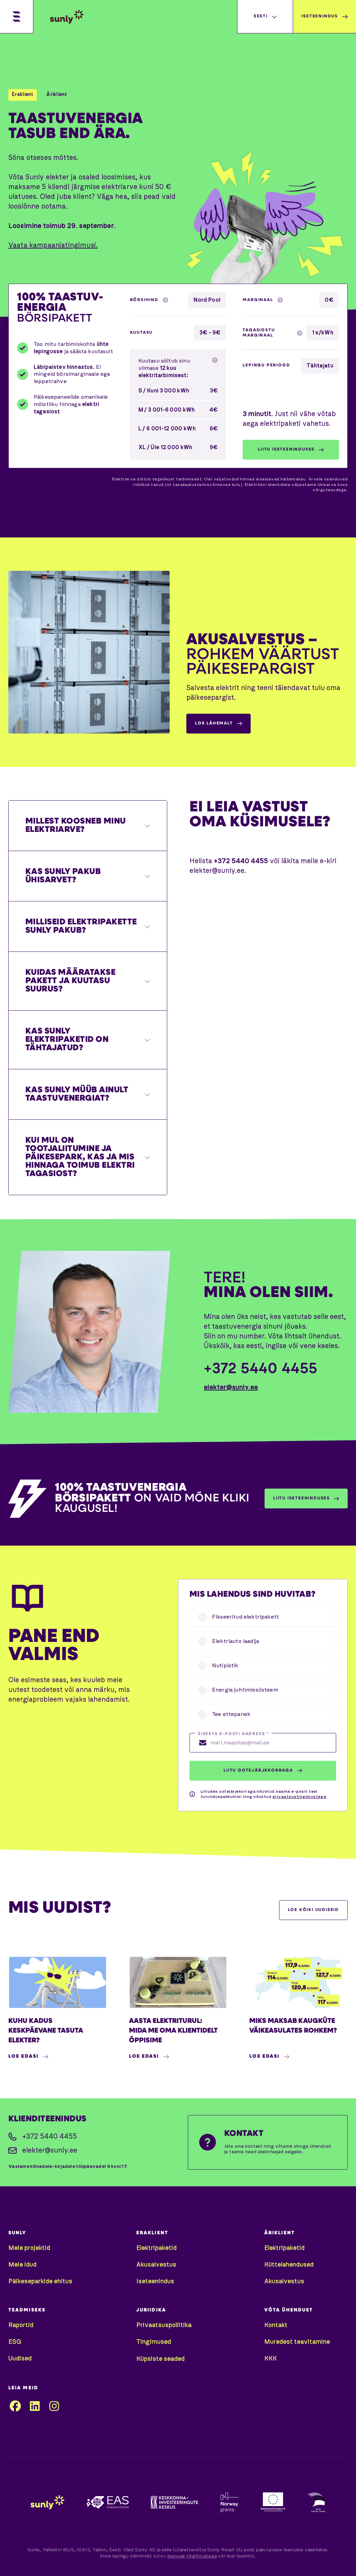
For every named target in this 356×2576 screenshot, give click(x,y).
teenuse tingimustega (192, 2556)
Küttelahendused (289, 2265)
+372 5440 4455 (261, 1370)
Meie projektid (29, 2248)
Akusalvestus (156, 2265)
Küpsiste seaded (160, 2359)
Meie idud (22, 2265)
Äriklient (57, 95)
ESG (15, 2342)
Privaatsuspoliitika (164, 2325)
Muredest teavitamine (297, 2342)
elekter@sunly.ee (231, 1387)
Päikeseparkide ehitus (40, 2282)
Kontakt (276, 2325)
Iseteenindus (155, 2282)
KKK (270, 2359)
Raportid (21, 2325)
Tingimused (154, 2342)
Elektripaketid (156, 2248)
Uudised (20, 2359)
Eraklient (23, 95)
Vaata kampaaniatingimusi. (53, 245)
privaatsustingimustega (300, 1797)
